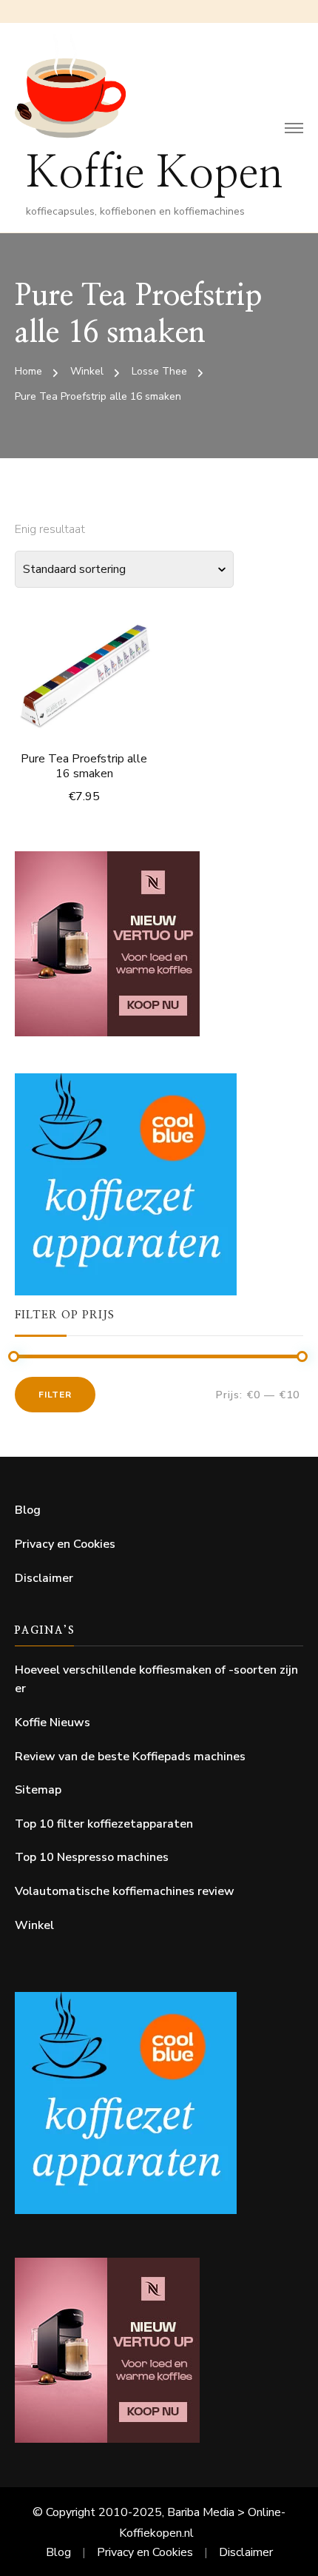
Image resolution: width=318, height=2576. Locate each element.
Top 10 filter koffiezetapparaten (104, 1824)
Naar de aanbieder (84, 667)
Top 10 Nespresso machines (92, 1857)
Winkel (34, 1925)
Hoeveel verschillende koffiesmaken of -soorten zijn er (156, 1680)
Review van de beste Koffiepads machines (130, 1757)
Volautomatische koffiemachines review (125, 1891)
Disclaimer (44, 1578)
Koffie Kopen (155, 174)
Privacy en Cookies (65, 1544)
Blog (28, 1510)
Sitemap (38, 1790)
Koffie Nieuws (53, 1723)
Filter (55, 1395)
